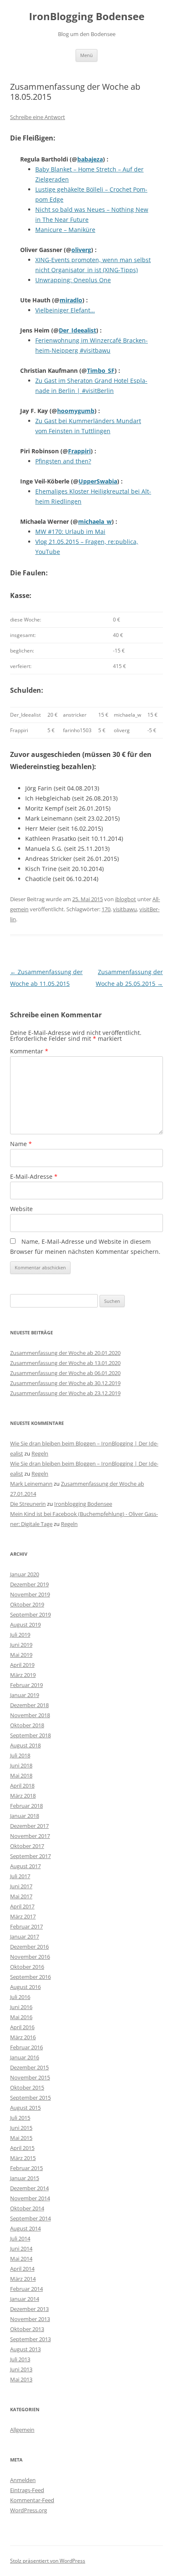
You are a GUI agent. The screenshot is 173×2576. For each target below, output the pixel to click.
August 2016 (25, 1987)
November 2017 (30, 1836)
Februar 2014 (26, 2289)
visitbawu (125, 909)
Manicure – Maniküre (65, 230)
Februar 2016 (26, 2047)
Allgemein (22, 2430)
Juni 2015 (21, 2128)
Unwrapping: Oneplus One (73, 280)
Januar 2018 (25, 1816)
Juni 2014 (21, 2248)
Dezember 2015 (29, 2067)
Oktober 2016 (27, 1967)
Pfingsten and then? (63, 461)
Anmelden (23, 2480)
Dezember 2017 (29, 1826)
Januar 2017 (25, 1937)
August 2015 (25, 2108)
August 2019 (25, 1625)
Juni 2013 (21, 2369)
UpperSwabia (98, 481)
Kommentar (29, 1051)
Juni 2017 (21, 1886)
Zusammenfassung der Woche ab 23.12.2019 (65, 1393)
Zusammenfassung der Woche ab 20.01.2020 (65, 1353)
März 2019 (23, 1675)
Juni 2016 (21, 2007)
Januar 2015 (25, 2178)
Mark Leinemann (31, 1484)
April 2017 (22, 1906)
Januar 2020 (25, 1574)
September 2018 (30, 1735)
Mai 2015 (21, 2138)
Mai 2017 (21, 1896)
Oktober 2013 (27, 2329)
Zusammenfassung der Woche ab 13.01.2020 (65, 1363)
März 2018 (23, 1796)
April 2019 (22, 1665)
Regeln (40, 1453)
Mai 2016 (21, 2017)
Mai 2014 (21, 2259)
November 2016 (30, 1957)
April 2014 (22, 2269)
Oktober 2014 (27, 2208)
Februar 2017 (26, 1926)
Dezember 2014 (29, 2188)
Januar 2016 (25, 2057)
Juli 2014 (20, 2238)
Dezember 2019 (29, 1584)
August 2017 (25, 1866)
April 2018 (22, 1786)
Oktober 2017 (27, 1846)
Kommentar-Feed (32, 2500)
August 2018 (25, 1745)
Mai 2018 (21, 1775)
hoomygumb (76, 411)
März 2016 (23, 2037)
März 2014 (23, 2279)
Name (21, 1144)
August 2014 (25, 2228)
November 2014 (30, 2198)
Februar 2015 (26, 2168)
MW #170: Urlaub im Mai (70, 532)
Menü (86, 55)
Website (21, 1209)
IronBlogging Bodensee (87, 17)
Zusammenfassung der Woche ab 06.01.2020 (65, 1373)
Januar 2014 (25, 2299)
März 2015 (23, 2158)
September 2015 (30, 2098)
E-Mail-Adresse (34, 1176)
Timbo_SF (101, 370)
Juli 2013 (20, 2359)
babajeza (90, 159)
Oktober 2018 (27, 1725)
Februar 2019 (26, 1685)
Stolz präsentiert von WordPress (48, 2561)
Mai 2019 (21, 1655)
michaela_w (95, 521)
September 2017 (30, 1856)
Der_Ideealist (77, 330)
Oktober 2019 (27, 1604)
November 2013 (30, 2319)
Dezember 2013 (29, 2309)
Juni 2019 (21, 1645)
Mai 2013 (21, 2379)
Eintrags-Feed (27, 2490)
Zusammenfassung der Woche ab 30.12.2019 (65, 1383)
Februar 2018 (26, 1806)
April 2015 (22, 2148)
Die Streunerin (28, 1504)
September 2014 (30, 2218)
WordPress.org (29, 2510)
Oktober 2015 (27, 2087)
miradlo (71, 300)
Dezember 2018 (29, 1705)
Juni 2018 (21, 1765)
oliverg (81, 250)
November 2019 (30, 1594)
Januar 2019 (25, 1695)
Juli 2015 (20, 2118)
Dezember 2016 (29, 1947)
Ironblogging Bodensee (83, 1504)
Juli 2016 (20, 1997)
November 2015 (30, 2077)
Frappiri (79, 451)
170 (106, 909)
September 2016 (30, 1977)
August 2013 (25, 2349)
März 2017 (23, 1916)
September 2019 (30, 1614)
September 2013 (30, 2339)
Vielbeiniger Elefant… (65, 310)
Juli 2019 (20, 1635)
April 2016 (22, 2027)
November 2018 (30, 1715)
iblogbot (126, 899)
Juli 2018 (20, 1755)
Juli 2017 (20, 1876)
